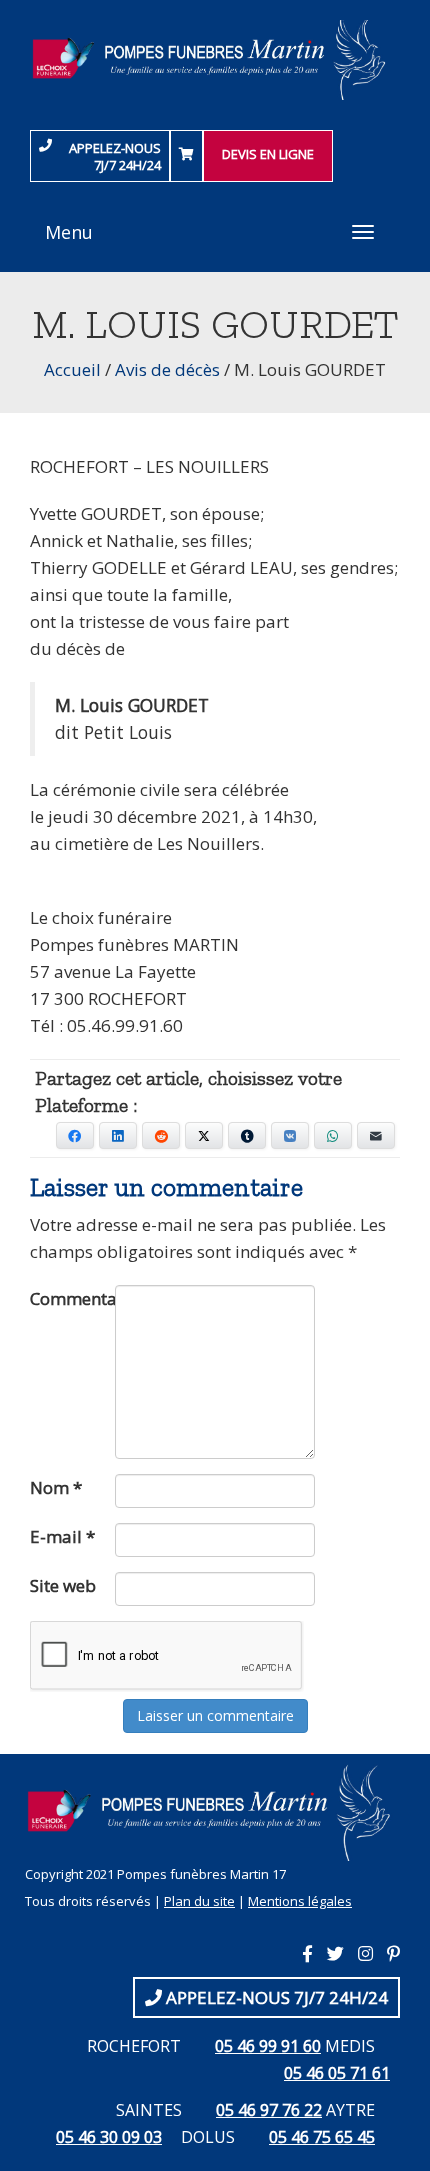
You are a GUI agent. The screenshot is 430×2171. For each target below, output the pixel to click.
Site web (63, 1585)
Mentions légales (300, 1901)
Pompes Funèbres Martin (215, 60)
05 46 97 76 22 (269, 2110)
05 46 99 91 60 (268, 2046)
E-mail (62, 1536)
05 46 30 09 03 (109, 2137)
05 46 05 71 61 (337, 2073)
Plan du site (199, 1901)
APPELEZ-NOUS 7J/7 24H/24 (115, 156)
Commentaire (72, 1298)
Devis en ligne (268, 154)
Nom (56, 1487)
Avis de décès (167, 369)
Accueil (72, 369)
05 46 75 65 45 (322, 2137)
